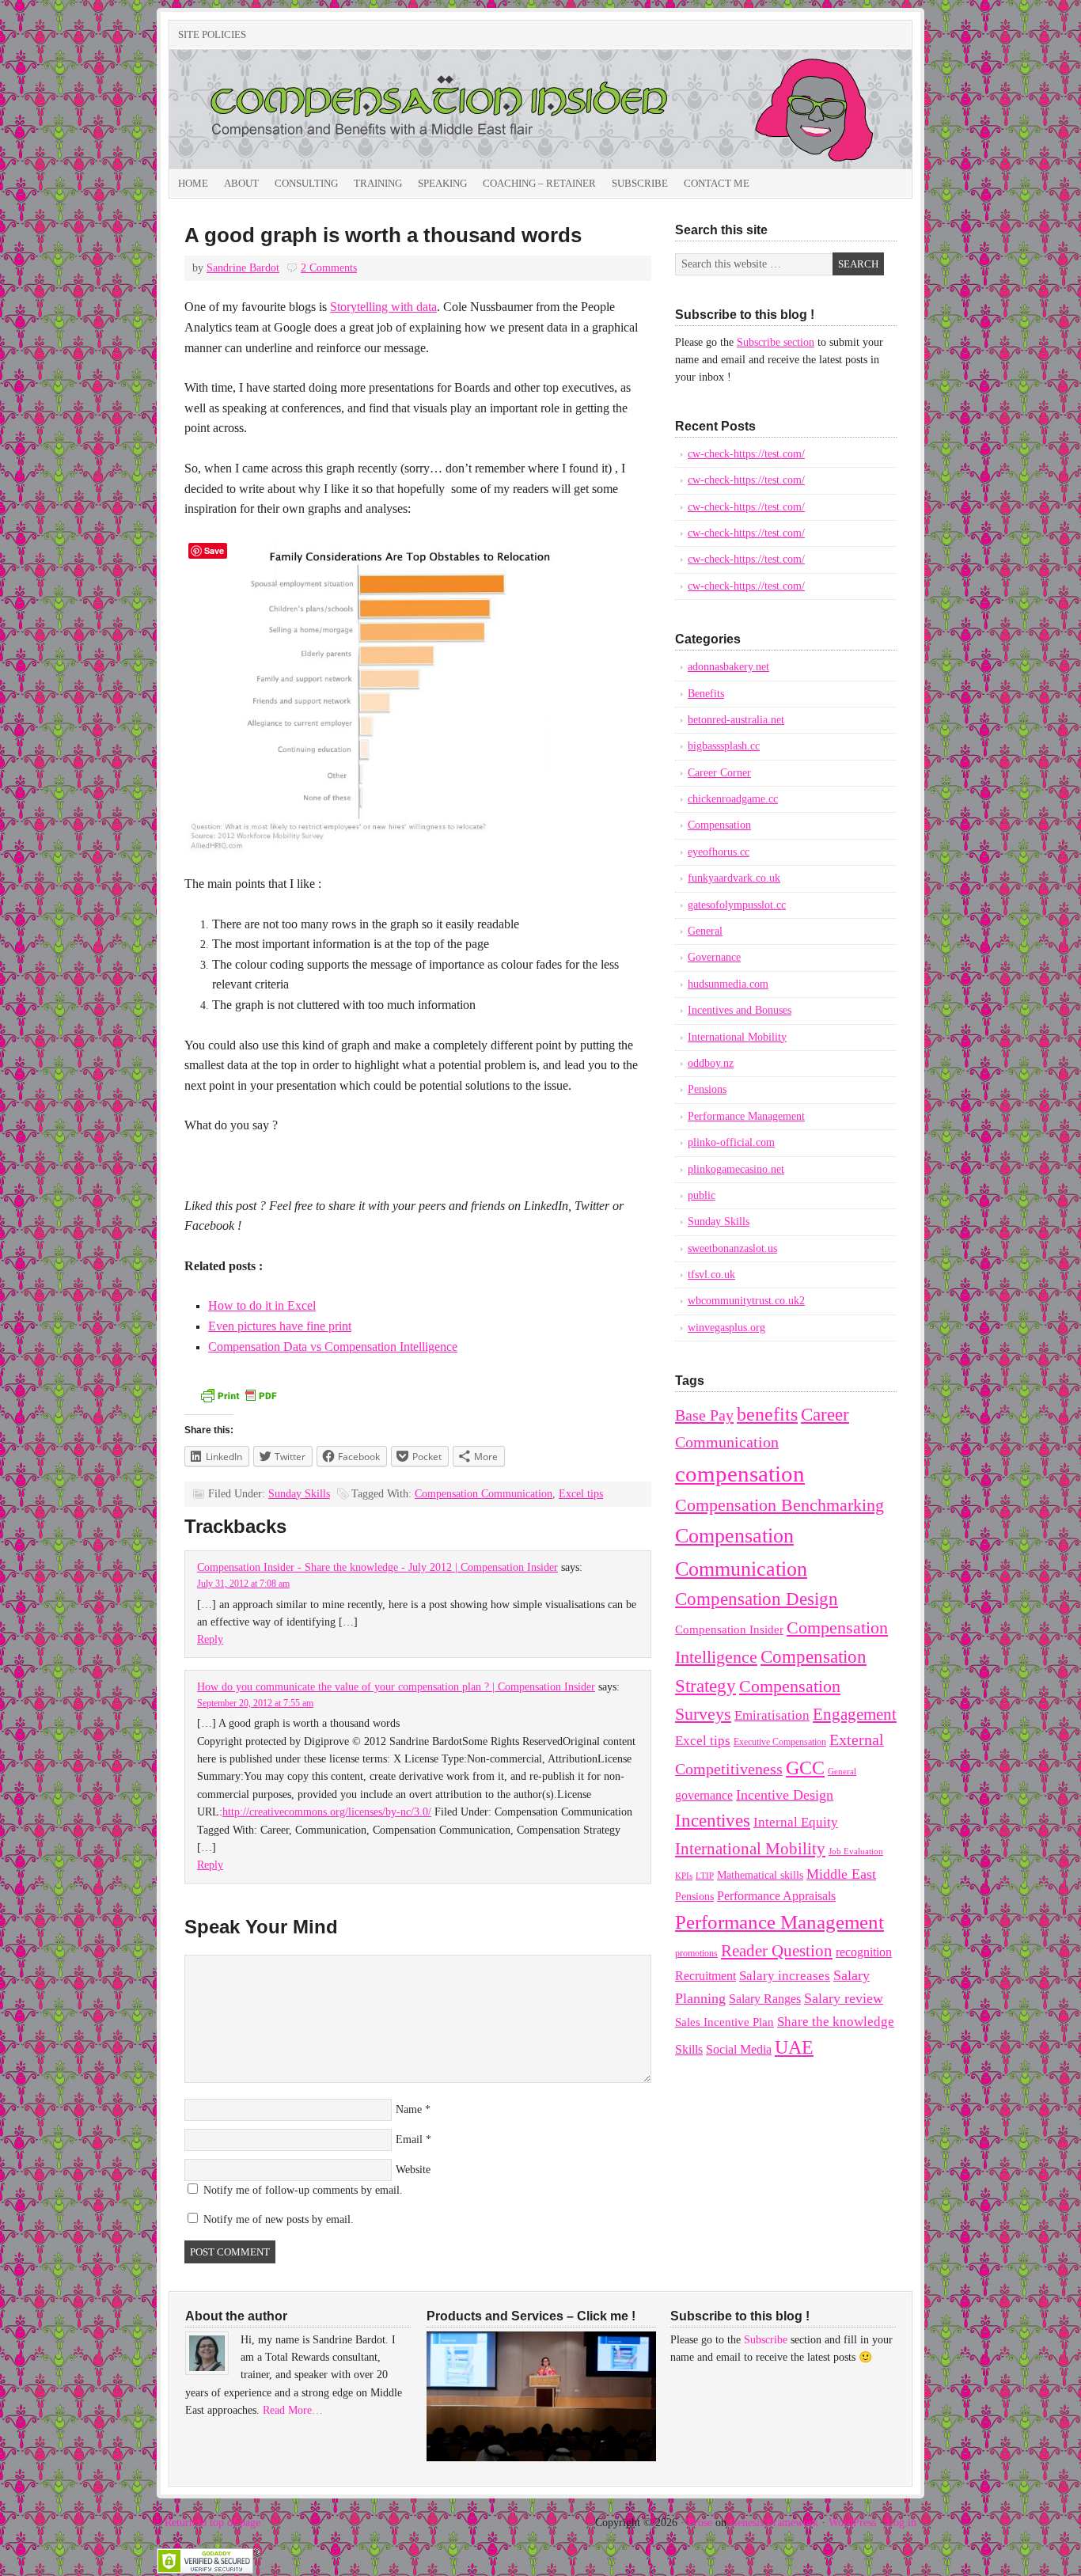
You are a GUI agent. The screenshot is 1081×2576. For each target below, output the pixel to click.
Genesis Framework (774, 2523)
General (705, 931)
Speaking (442, 183)
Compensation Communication (484, 1494)
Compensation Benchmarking (779, 1505)
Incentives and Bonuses (740, 1010)
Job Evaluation (856, 1851)
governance (704, 1795)
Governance (714, 957)
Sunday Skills (299, 1494)
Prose (700, 2523)
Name (409, 2109)
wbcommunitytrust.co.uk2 (746, 1301)
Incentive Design (785, 1795)
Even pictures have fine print (280, 1326)
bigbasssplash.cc (724, 746)
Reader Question (777, 1951)
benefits (767, 1414)
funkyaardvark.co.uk (734, 878)
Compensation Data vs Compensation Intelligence (333, 1347)
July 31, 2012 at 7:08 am (243, 1584)
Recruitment (705, 1976)
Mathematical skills (760, 1875)
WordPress (852, 2523)
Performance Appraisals (776, 1896)
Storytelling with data (383, 307)
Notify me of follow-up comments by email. (303, 2190)
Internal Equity (796, 1822)
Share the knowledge (836, 2022)
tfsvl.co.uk (711, 1275)
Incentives (713, 1820)
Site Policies (212, 34)
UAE (794, 2047)
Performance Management (746, 1116)
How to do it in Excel (262, 1305)
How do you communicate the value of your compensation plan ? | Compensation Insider (396, 1687)
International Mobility (737, 1037)
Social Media (739, 2049)
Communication (727, 1442)
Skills (689, 2049)
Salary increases (785, 1976)
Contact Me (717, 183)
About (241, 183)
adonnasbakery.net (728, 667)
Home (193, 183)
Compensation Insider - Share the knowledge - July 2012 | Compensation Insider (377, 1567)
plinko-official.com (731, 1142)
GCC (805, 1768)
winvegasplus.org (726, 1328)
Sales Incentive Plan (724, 2022)
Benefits (706, 694)
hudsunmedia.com (728, 984)
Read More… (293, 2410)
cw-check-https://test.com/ (746, 454)
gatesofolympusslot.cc (737, 905)
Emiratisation (772, 1715)
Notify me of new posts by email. (279, 2219)
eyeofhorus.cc (719, 852)
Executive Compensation (780, 1742)
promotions (696, 1953)
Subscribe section (776, 342)
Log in (901, 2523)
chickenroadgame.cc (733, 799)
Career (825, 1414)
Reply (210, 1639)
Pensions (707, 1089)
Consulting (306, 183)
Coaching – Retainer (539, 183)
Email (409, 2140)
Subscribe (640, 183)
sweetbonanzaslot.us (732, 1248)
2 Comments (329, 268)
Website (413, 2170)
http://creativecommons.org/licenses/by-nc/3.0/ (327, 1812)
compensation (740, 1474)
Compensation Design (757, 1599)
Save (214, 550)
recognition (864, 1952)
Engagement (855, 1714)
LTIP (705, 1876)
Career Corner (719, 773)
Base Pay (704, 1415)
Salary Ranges (765, 1999)
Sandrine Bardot (243, 268)
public (702, 1195)
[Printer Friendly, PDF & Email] (238, 1401)
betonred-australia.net (736, 720)
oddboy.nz (711, 1063)
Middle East (841, 1874)
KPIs (684, 1876)
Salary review (844, 1998)
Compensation (719, 825)
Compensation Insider (347, 109)
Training (378, 183)
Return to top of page (212, 2523)
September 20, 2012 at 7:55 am (255, 1703)
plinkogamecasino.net (736, 1169)
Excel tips (581, 1494)
